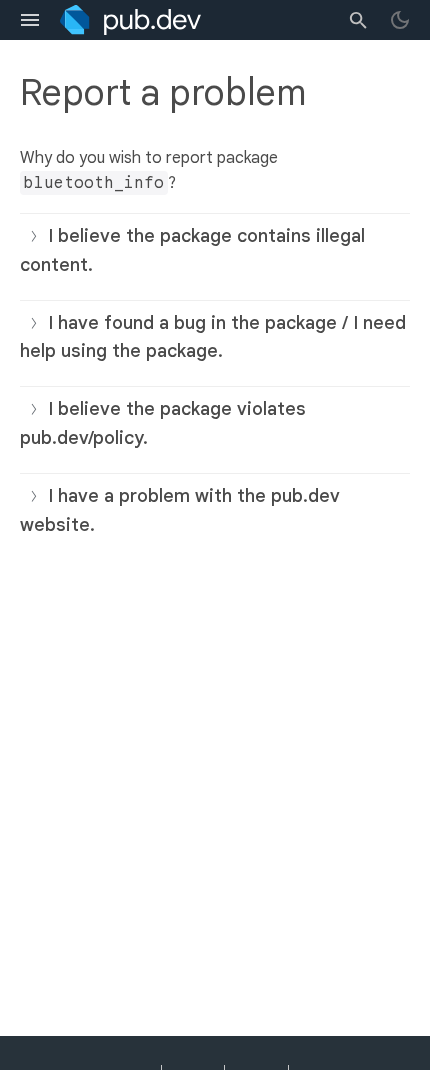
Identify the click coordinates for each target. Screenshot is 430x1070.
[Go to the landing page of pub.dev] (130, 20)
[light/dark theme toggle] (400, 20)
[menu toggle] (30, 20)
